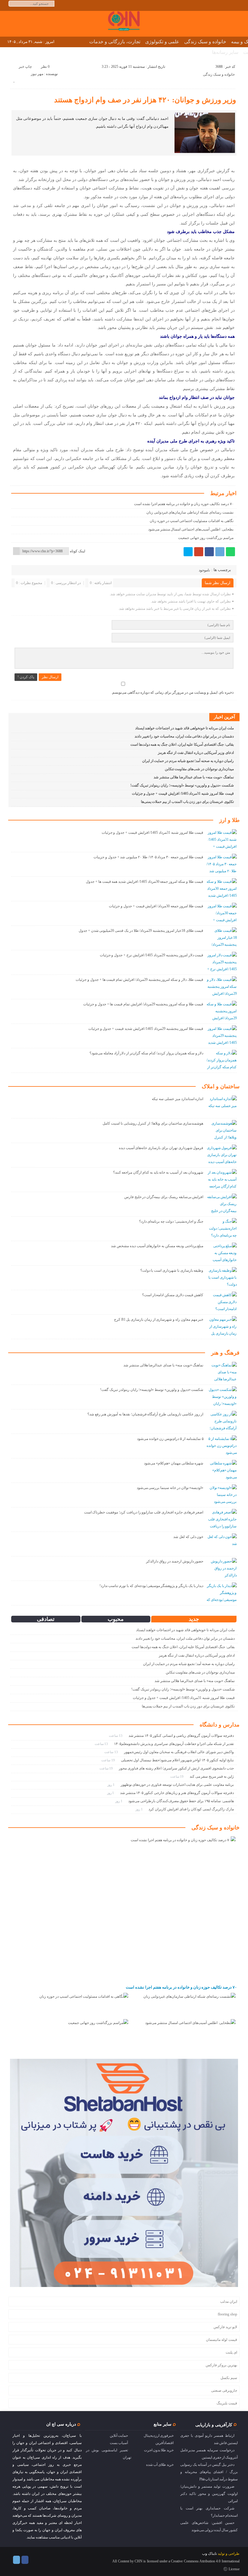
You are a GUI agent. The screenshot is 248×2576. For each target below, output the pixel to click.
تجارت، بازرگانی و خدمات (115, 42)
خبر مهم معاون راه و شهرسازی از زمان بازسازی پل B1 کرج (159, 1319)
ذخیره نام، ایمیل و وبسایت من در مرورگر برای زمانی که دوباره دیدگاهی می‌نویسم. (172, 692)
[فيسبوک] (209, 552)
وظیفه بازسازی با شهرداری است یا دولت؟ (172, 1270)
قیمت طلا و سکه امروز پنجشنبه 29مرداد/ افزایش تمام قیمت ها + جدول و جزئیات (143, 1004)
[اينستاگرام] (25, 2560)
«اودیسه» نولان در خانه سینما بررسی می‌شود (170, 1488)
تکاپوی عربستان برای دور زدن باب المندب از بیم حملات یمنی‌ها (187, 802)
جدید (194, 1619)
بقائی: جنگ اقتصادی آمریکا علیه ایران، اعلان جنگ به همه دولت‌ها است (182, 744)
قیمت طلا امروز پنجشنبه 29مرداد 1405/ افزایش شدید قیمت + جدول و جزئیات (146, 1029)
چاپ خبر (25, 67)
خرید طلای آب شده (160, 2465)
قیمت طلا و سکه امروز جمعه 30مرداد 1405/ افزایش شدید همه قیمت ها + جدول (145, 882)
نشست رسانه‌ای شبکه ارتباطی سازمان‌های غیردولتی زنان (190, 512)
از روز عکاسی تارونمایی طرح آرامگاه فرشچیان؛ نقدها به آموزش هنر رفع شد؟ (145, 1414)
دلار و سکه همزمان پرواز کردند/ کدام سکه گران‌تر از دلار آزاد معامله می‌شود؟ (146, 1053)
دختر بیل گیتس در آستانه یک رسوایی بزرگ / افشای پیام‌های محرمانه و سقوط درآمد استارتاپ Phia (209, 2472)
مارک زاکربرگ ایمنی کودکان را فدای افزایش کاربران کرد (191, 1809)
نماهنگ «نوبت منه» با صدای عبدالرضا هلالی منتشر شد (194, 777)
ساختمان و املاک (221, 1086)
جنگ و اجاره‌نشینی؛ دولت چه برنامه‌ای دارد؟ (171, 1221)
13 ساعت (116, 1736)
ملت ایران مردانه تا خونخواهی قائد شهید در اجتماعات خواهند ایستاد (184, 728)
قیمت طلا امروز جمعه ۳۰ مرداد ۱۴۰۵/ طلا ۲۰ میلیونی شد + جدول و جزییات (148, 857)
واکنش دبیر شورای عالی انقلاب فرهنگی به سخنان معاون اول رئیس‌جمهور (179, 1752)
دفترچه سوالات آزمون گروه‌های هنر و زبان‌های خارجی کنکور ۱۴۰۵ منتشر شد (177, 1793)
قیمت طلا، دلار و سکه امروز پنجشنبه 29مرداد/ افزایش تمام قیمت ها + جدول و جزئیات (139, 980)
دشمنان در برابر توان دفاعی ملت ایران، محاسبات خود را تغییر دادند (184, 736)
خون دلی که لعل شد (188, 1537)
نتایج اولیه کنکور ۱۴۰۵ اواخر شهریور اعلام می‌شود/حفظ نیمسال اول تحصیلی (177, 1760)
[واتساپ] (230, 552)
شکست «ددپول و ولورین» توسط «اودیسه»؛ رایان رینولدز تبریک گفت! (182, 785)
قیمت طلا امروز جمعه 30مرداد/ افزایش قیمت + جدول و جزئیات (156, 906)
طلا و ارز (229, 820)
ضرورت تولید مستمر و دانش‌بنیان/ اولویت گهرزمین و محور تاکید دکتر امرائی (209, 2494)
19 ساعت (109, 1760)
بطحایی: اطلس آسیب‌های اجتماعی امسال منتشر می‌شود (191, 529)
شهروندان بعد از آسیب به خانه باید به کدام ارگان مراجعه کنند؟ (158, 1172)
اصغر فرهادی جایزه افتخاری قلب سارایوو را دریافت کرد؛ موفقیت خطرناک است (144, 1512)
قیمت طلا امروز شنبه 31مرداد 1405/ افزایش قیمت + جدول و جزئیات (183, 793)
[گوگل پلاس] (199, 552)
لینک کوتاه (78, 551)
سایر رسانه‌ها (225, 52)
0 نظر (45, 67)
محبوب (116, 1619)
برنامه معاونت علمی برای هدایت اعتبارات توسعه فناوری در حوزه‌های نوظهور (177, 1785)
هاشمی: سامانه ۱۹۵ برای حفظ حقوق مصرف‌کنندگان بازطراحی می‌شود (181, 1801)
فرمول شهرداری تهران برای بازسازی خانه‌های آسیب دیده (161, 1148)
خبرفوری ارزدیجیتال (159, 2436)
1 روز (111, 1785)
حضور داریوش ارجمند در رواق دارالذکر (175, 1561)
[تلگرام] (220, 552)
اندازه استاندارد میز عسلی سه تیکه (178, 1099)
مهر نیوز (37, 74)
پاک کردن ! (26, 677)
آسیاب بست (119, 2443)
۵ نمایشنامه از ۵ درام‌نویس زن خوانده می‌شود (170, 1439)
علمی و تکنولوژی (162, 42)
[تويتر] (188, 552)
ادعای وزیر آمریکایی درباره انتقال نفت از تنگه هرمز (196, 753)
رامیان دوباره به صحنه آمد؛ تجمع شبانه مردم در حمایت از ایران (188, 761)
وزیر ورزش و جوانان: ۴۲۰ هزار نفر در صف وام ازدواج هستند (145, 100)
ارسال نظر (50, 677)
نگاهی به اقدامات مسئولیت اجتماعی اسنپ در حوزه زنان (191, 521)
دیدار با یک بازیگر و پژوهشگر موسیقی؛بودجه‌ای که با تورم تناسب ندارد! (152, 1586)
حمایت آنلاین (119, 2436)
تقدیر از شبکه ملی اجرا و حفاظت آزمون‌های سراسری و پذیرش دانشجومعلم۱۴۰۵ (174, 1744)
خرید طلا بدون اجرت (159, 2450)
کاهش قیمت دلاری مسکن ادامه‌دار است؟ (173, 1295)
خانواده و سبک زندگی (205, 42)
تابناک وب (209, 2554)
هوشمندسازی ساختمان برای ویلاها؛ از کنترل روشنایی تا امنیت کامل (153, 1123)
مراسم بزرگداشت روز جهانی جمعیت (206, 538)
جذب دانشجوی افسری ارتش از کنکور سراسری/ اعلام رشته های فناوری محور (176, 1768)
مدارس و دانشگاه (220, 1725)
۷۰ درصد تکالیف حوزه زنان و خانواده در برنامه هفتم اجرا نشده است (184, 504)
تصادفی (46, 1619)
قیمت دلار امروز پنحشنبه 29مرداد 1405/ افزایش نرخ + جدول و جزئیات (152, 955)
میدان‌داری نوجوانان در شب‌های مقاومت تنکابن (199, 769)
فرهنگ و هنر (225, 1353)
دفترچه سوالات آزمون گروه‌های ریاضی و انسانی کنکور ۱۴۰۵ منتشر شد (181, 1736)
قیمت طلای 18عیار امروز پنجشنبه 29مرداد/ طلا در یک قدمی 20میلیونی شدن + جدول (141, 931)
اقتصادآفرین (165, 2443)
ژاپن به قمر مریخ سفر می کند (212, 1776)
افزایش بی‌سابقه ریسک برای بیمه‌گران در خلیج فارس (164, 1197)
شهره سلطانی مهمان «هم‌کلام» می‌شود (174, 1463)
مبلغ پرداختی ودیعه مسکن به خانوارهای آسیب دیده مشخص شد (157, 1246)
